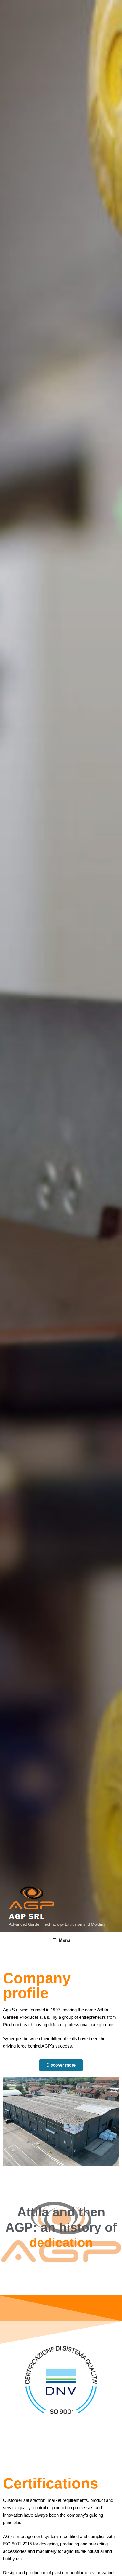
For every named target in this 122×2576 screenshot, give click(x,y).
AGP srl (27, 1917)
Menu (64, 1940)
